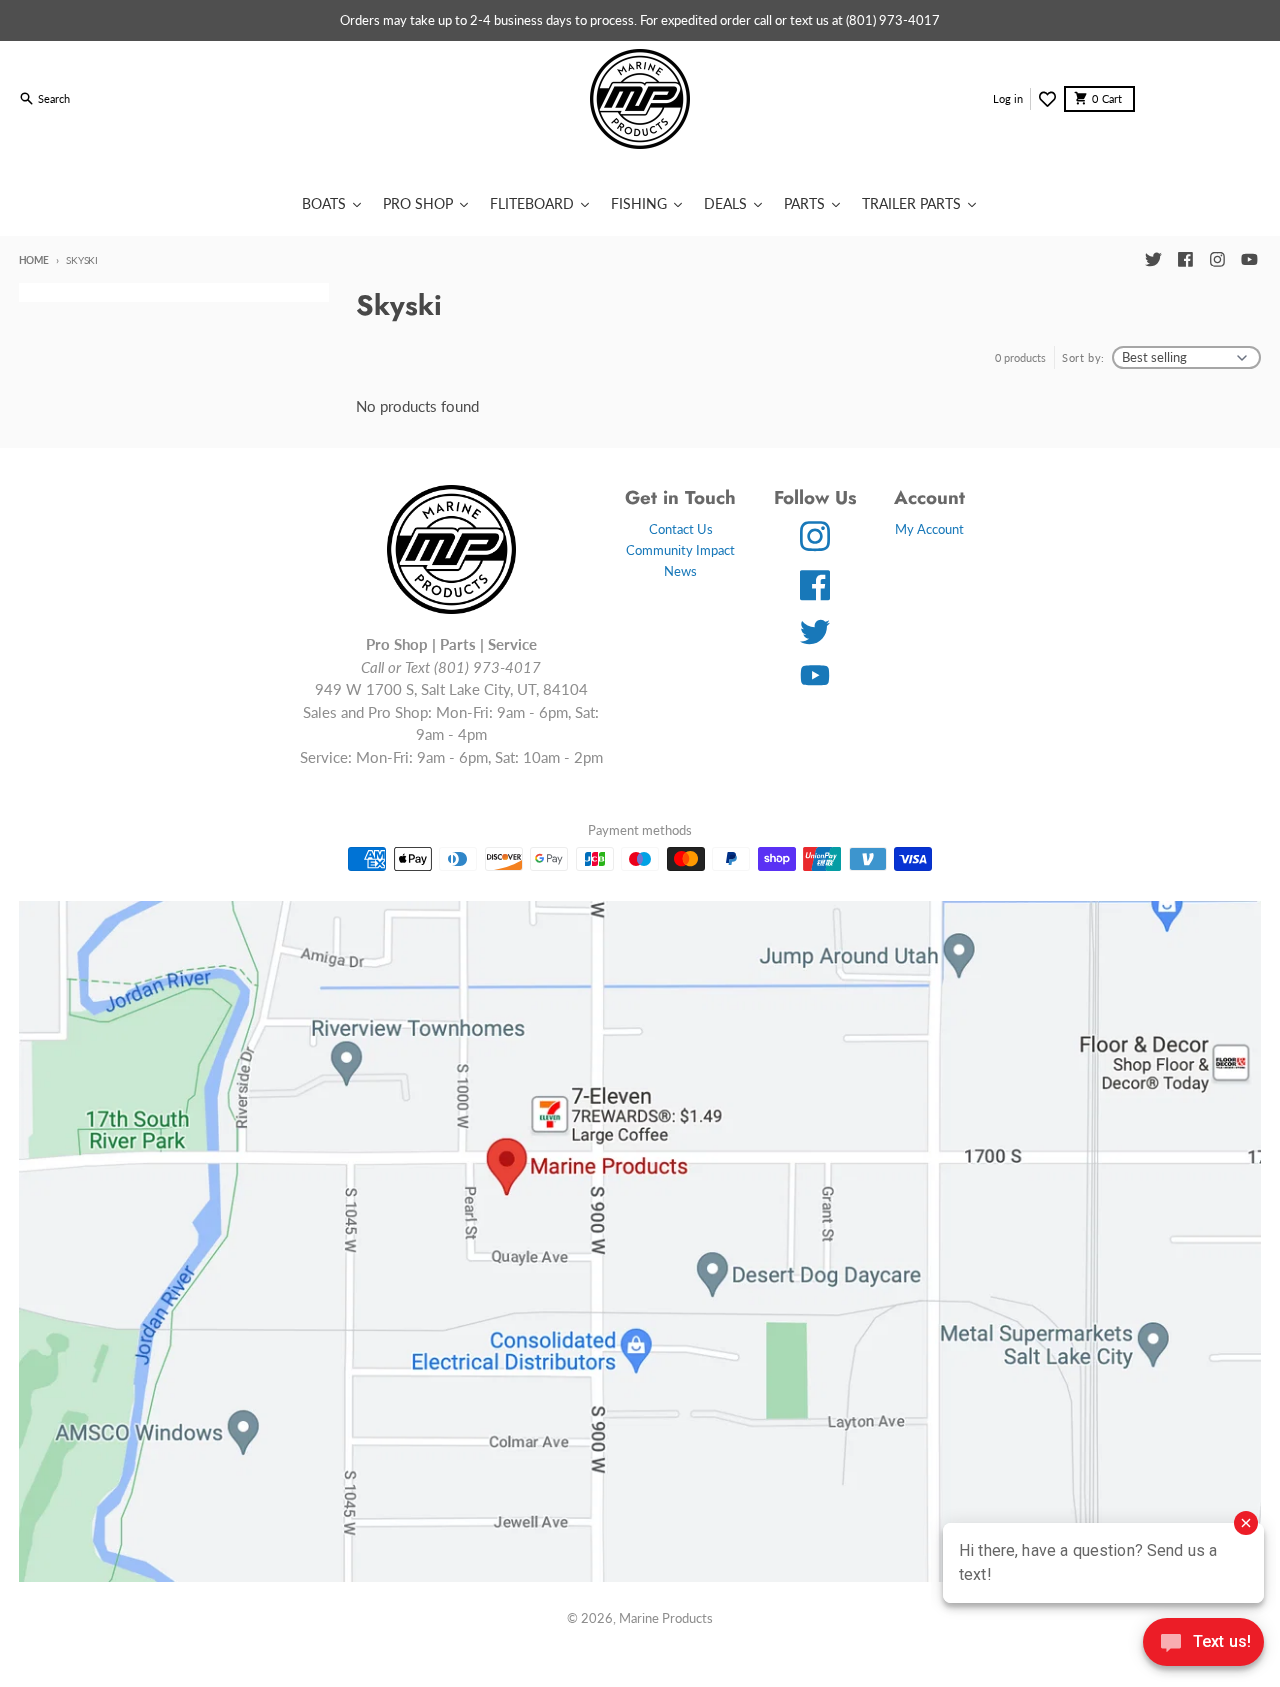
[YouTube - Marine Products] (1249, 260)
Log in (1008, 98)
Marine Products (666, 1618)
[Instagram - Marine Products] (1217, 260)
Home (34, 260)
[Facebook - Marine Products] (1185, 260)
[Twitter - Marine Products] (1153, 260)
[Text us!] (1203, 1644)
